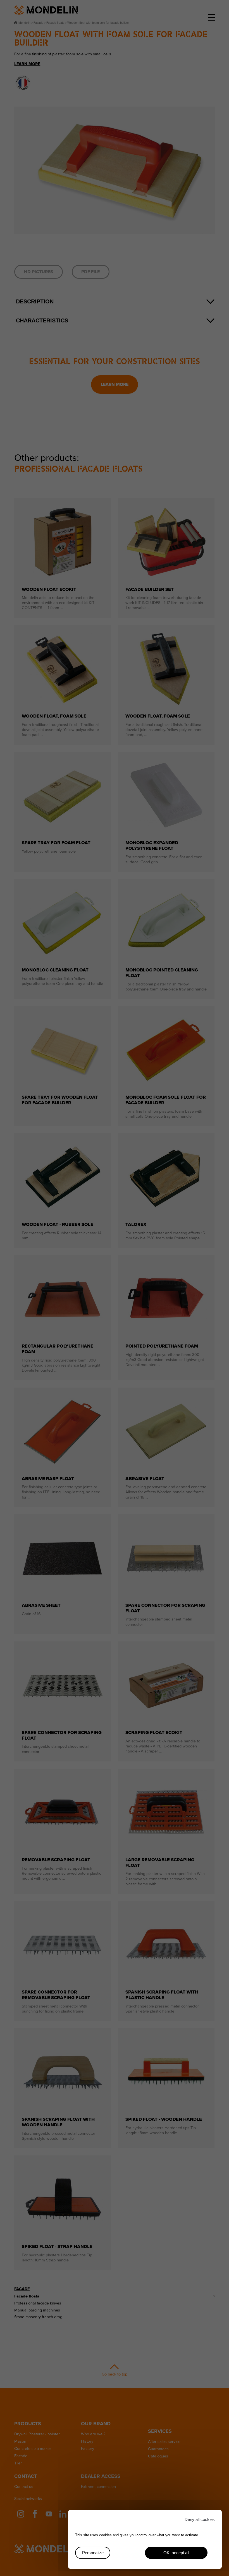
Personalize (93, 2553)
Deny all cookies (200, 2519)
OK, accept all (176, 2553)
